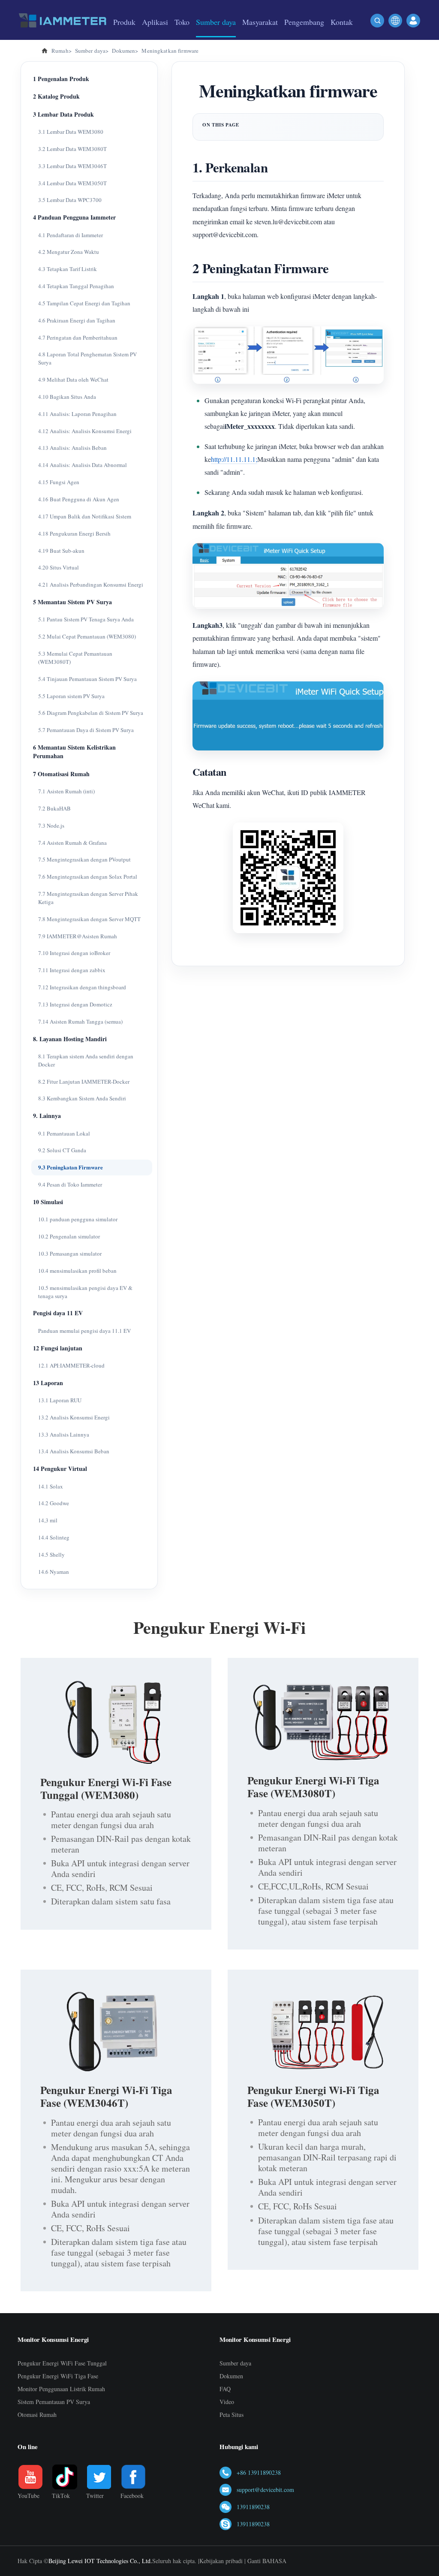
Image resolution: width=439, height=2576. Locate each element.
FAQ (225, 2389)
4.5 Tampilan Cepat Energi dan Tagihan (84, 303)
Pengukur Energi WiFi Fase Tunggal (62, 2363)
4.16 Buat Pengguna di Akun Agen (79, 499)
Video (227, 2402)
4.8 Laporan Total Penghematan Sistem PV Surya (87, 358)
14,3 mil (48, 1520)
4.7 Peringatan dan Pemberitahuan (78, 337)
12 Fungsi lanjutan (58, 1348)
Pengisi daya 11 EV (58, 1313)
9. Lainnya (47, 1116)
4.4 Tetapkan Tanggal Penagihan (76, 286)
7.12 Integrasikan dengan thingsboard (82, 987)
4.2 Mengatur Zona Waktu (69, 252)
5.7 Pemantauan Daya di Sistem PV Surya (86, 730)
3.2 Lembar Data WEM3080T (72, 149)
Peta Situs (232, 2415)
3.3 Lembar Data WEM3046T (72, 166)
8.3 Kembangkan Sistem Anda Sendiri (82, 1098)
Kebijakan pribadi (221, 2561)
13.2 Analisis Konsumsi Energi (74, 1417)
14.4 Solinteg (54, 1537)
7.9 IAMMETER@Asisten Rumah (78, 936)
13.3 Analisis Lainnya (64, 1434)
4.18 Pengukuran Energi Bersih (74, 533)
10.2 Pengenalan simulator (69, 1236)
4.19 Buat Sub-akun (61, 551)
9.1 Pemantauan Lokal (64, 1133)
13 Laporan (48, 1383)
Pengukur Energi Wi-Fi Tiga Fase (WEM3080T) (313, 1787)
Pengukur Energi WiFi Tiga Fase (58, 2376)
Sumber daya (235, 2363)
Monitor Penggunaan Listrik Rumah (61, 2389)
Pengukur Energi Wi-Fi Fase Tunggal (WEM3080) (106, 1788)
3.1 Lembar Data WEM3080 (71, 132)
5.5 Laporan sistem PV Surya (71, 696)
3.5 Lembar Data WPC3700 (70, 200)
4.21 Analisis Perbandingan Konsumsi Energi (91, 584)
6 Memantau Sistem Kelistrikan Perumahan (74, 752)
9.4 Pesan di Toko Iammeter (70, 1184)
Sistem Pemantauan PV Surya (54, 2402)
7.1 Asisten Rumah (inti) (66, 791)
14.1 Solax (51, 1486)
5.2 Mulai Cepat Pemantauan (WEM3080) (87, 636)
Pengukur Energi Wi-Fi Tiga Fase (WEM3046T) (106, 2096)
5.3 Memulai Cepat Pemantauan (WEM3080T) (75, 658)
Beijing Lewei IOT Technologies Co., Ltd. (100, 2561)
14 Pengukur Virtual (60, 1469)
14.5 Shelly (51, 1555)
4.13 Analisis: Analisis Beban (72, 448)
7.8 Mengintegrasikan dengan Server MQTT (89, 919)
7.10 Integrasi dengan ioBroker (74, 953)
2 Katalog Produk (56, 96)
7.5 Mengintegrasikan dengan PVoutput (84, 859)
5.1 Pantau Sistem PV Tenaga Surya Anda (86, 619)
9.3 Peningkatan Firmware (71, 1167)
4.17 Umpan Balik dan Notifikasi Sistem (85, 516)
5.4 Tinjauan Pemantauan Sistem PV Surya (87, 679)
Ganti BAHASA (267, 2561)
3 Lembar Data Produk (63, 114)
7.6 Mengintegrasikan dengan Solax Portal (88, 877)
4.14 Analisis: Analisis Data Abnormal (83, 465)
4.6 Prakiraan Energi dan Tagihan (77, 320)
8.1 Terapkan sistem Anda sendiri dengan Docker (86, 1060)
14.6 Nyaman (54, 1572)
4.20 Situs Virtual (59, 567)
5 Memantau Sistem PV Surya (72, 602)
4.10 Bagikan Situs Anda (67, 397)
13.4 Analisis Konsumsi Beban (74, 1451)
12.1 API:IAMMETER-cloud (71, 1365)
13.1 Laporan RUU (60, 1400)
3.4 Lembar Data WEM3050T (72, 183)
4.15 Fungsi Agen (59, 482)
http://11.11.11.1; (234, 459)
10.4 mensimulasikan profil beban (77, 1271)
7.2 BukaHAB (54, 808)
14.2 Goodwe (54, 1503)
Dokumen (231, 2376)
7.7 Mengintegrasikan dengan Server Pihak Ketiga (88, 898)
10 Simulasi (48, 1202)
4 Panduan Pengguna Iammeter (74, 217)
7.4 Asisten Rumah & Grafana (72, 843)
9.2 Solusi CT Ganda (62, 1150)
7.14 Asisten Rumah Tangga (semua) (80, 1021)
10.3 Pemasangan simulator (70, 1253)
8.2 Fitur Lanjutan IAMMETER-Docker (84, 1082)
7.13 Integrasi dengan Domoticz (75, 1004)
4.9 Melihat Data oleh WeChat (73, 380)
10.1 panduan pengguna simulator (78, 1219)
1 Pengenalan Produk (61, 79)
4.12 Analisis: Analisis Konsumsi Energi (85, 431)
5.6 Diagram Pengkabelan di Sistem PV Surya (91, 713)
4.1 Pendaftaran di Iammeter (71, 235)
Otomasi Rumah (37, 2415)
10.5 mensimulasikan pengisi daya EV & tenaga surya (85, 1292)
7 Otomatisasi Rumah (61, 774)
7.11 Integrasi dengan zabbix (72, 970)
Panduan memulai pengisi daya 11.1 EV (84, 1331)
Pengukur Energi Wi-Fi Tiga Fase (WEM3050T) (313, 2096)
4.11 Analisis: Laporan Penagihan (77, 414)
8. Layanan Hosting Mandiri (70, 1039)
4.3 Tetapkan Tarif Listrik (68, 269)
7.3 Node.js (51, 826)
